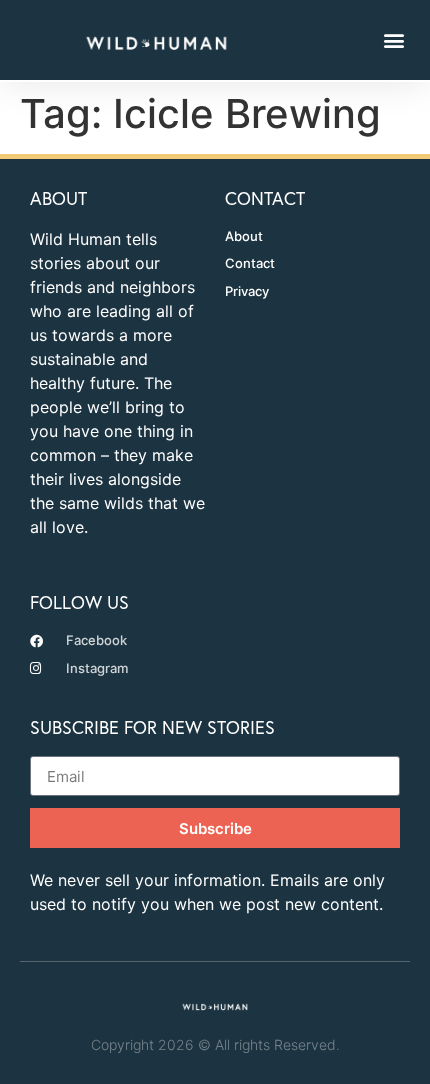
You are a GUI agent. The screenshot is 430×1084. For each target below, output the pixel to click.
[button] (393, 39)
